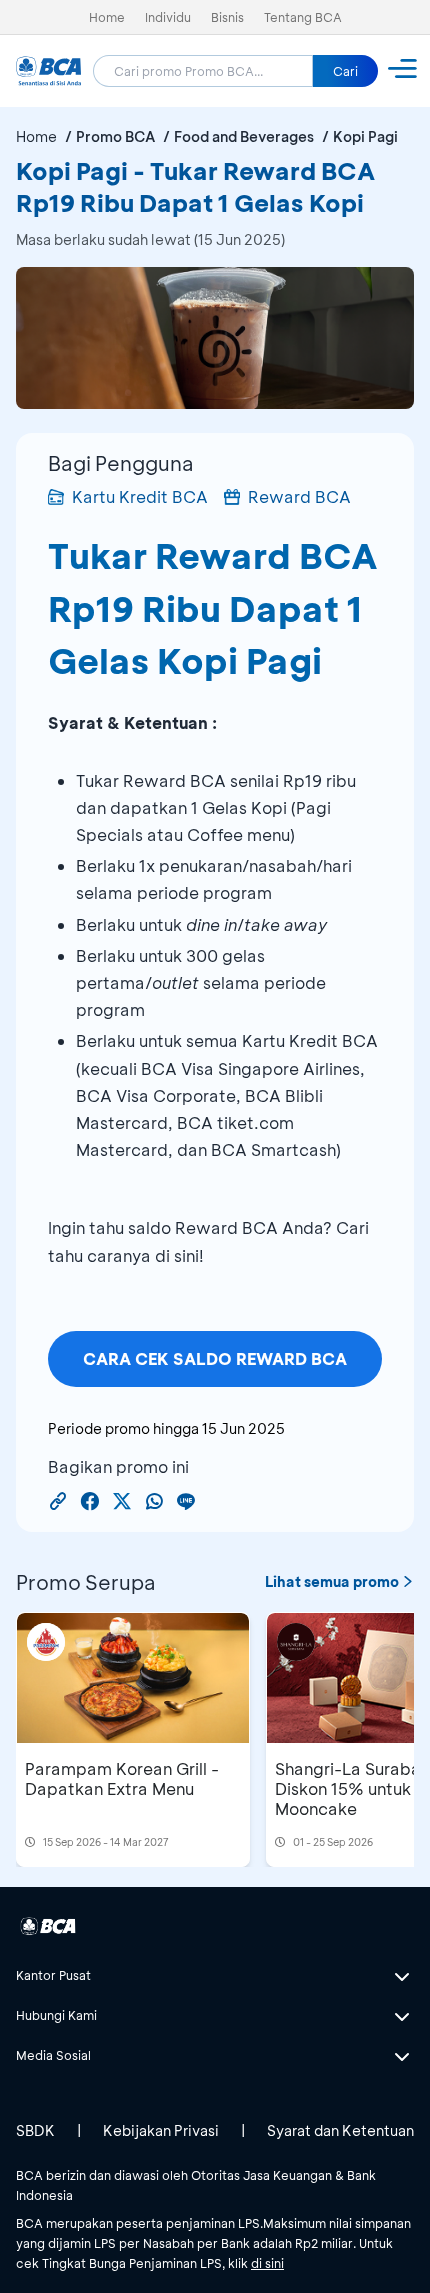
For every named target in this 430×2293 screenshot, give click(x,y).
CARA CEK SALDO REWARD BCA (215, 1358)
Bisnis (227, 17)
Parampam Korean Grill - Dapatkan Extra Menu (122, 1778)
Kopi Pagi (365, 136)
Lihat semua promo (332, 1581)
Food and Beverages (244, 136)
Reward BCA (299, 496)
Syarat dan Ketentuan (340, 2130)
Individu (168, 17)
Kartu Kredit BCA (140, 496)
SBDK (35, 2130)
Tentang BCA (303, 17)
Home (107, 17)
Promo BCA (115, 136)
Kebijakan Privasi (161, 2130)
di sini (267, 2263)
